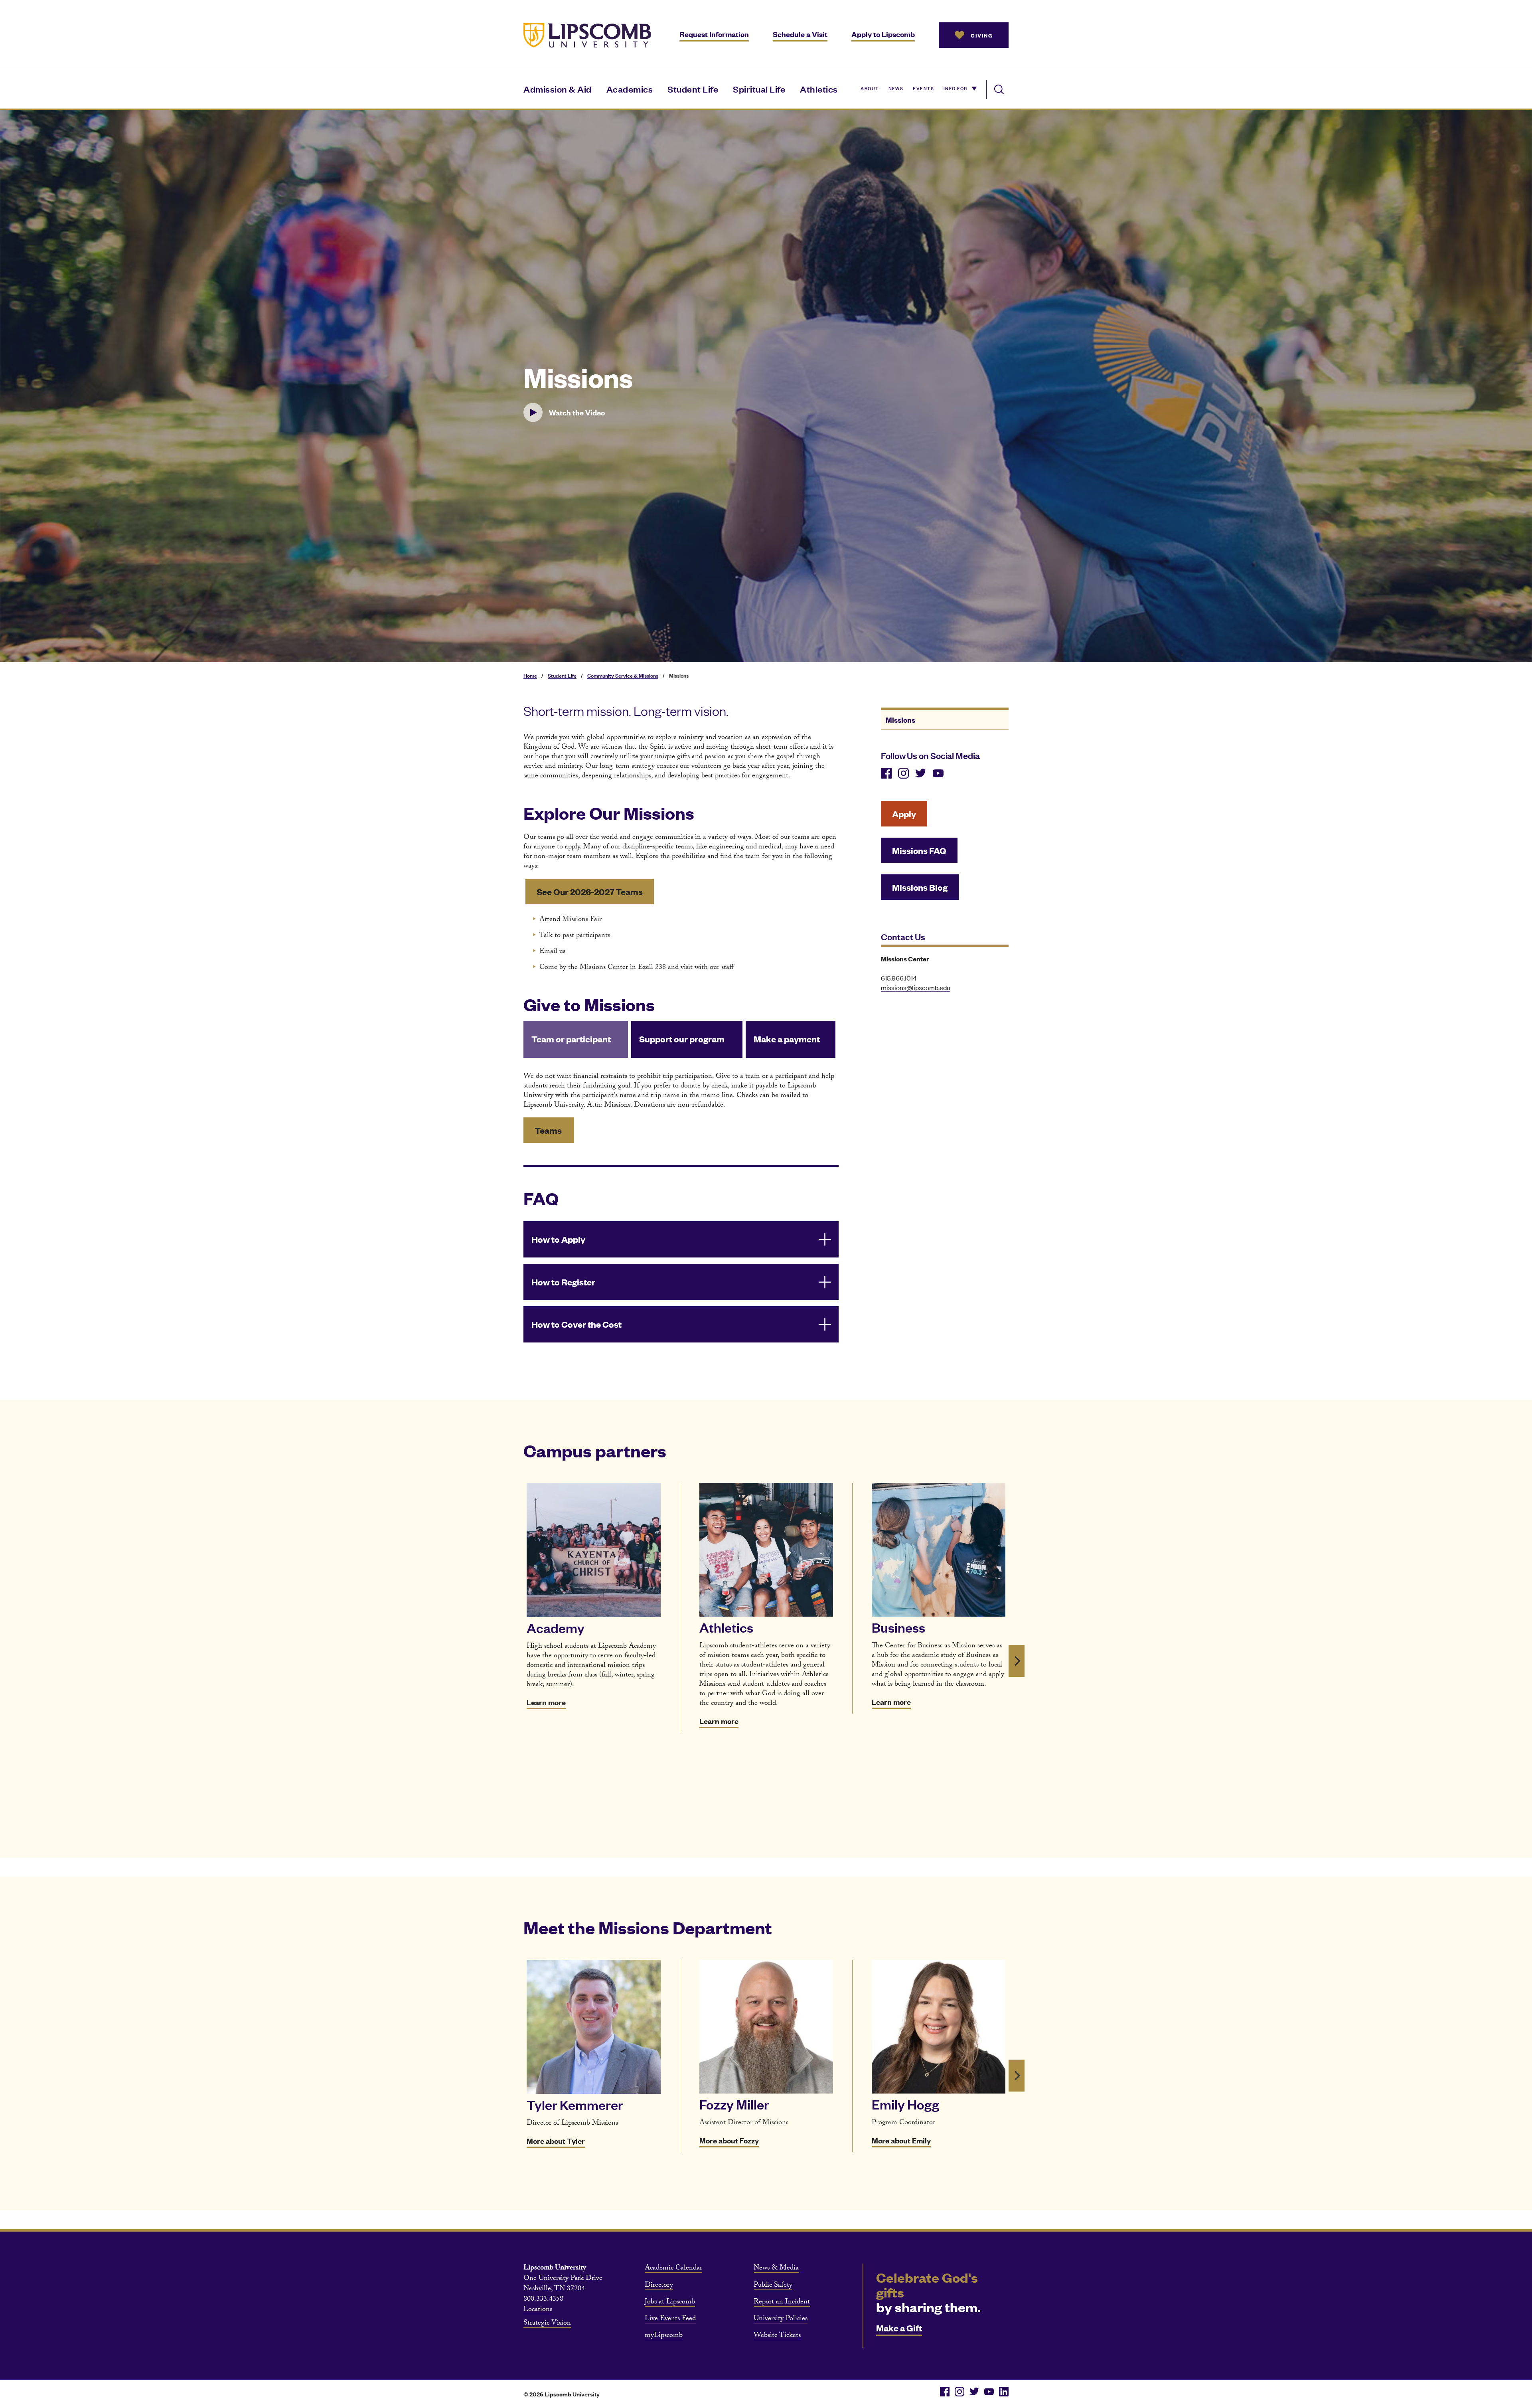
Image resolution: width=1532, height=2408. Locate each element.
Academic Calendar (673, 2269)
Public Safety (773, 2286)
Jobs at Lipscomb (670, 2303)
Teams (549, 1130)
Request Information (714, 34)
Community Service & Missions (623, 675)
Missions (900, 720)
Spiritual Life (759, 89)
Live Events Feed (670, 2319)
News (896, 88)
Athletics (819, 89)
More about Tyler (556, 2141)
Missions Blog (920, 887)
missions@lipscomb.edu (916, 987)
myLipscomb (664, 2336)
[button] (578, 413)
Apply (904, 814)
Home (530, 675)
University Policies (781, 2319)
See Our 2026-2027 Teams (590, 891)
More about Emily (901, 2140)
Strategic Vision (547, 2324)
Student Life (693, 89)
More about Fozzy (729, 2140)
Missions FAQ (919, 850)
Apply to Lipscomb (883, 34)
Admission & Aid (558, 89)
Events (923, 88)
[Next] (1017, 1661)
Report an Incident (782, 2303)
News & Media (776, 2269)
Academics (630, 89)
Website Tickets (777, 2336)
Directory (659, 2286)
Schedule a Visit (800, 34)
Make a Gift (899, 2328)
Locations (538, 2310)
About (870, 88)
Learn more (546, 1702)
